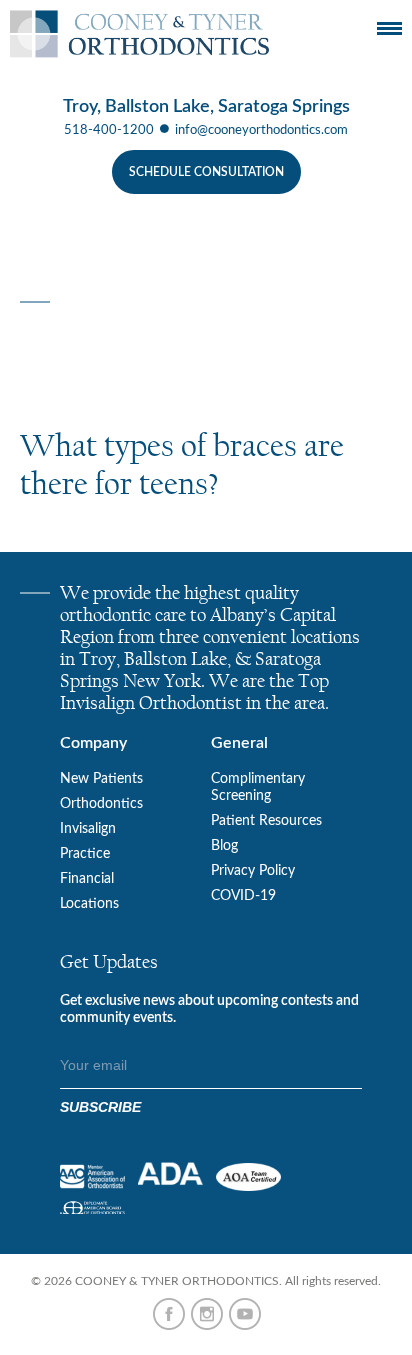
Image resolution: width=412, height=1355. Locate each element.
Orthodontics (101, 804)
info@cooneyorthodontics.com (261, 130)
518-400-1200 (109, 130)
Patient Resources (266, 821)
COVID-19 (243, 896)
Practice (85, 854)
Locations (89, 904)
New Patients (101, 779)
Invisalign (88, 829)
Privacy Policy (253, 871)
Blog (224, 846)
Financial (87, 879)
